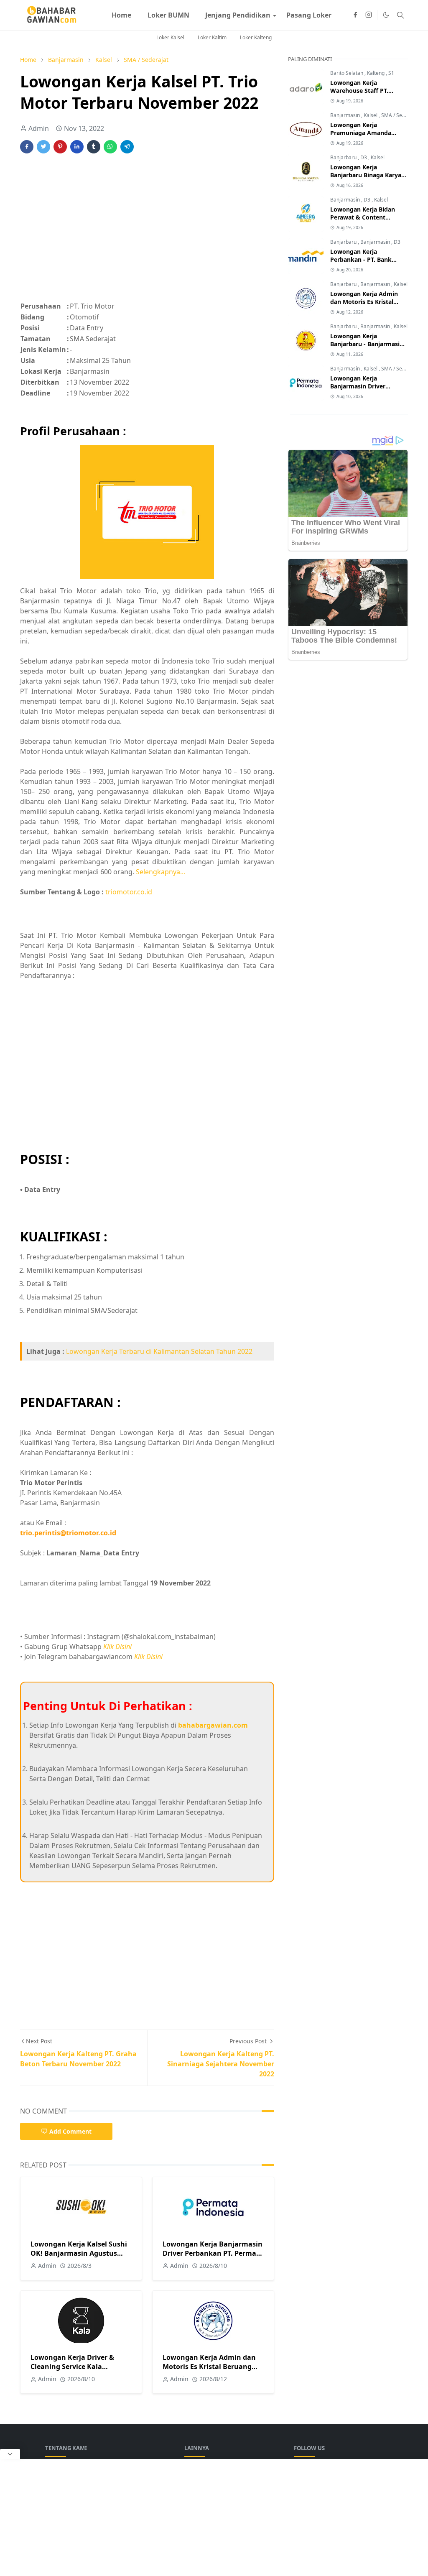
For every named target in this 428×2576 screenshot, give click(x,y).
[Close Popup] (10, 2454)
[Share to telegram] (127, 147)
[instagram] (369, 15)
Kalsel (371, 115)
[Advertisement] (147, 232)
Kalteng (376, 73)
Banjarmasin (346, 115)
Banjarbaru (344, 157)
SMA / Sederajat (400, 115)
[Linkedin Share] (77, 147)
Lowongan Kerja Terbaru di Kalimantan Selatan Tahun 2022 (159, 1351)
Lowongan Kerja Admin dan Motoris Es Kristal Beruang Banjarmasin (209, 2367)
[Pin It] (60, 147)
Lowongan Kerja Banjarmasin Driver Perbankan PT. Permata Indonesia (213, 2253)
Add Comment (70, 2131)
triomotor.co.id (129, 892)
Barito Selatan (347, 73)
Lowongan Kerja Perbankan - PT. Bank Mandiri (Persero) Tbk (362, 259)
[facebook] (355, 15)
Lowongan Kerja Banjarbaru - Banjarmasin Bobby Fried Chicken (367, 344)
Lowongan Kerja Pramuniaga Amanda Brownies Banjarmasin (362, 133)
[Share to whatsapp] (110, 147)
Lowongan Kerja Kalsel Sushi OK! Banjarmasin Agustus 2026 (79, 2253)
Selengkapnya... (160, 872)
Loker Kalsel (170, 37)
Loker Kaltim (212, 37)
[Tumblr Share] (94, 147)
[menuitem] (121, 15)
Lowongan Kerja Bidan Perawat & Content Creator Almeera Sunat (363, 217)
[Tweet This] (43, 147)
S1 (391, 73)
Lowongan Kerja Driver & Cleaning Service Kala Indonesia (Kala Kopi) (72, 2367)
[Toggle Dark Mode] (386, 15)
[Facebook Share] (27, 147)
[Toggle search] (400, 15)
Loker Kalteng (256, 37)
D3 (364, 157)
